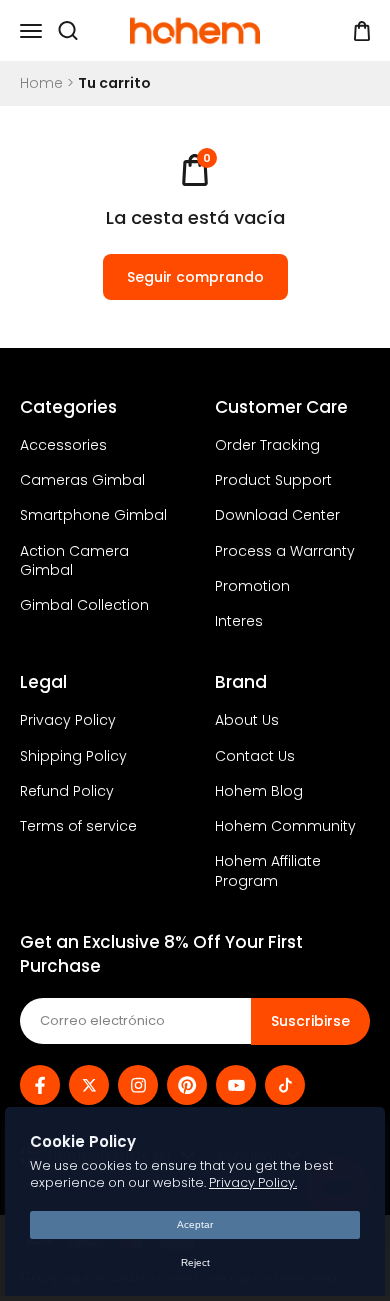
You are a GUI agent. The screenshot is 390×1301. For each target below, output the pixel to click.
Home (41, 83)
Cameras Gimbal (82, 480)
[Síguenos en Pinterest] (187, 1085)
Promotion (252, 586)
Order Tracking (267, 445)
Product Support (273, 480)
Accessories (63, 445)
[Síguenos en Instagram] (138, 1085)
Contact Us (255, 756)
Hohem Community (285, 826)
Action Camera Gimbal (74, 561)
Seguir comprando (195, 277)
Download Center (277, 515)
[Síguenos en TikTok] (285, 1085)
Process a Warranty (285, 551)
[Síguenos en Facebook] (40, 1085)
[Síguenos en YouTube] (236, 1085)
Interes (239, 621)
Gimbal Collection (84, 605)
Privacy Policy (68, 720)
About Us (247, 720)
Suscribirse (310, 1021)
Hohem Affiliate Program (268, 871)
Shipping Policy (73, 756)
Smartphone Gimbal (93, 515)
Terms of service (78, 826)
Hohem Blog (259, 791)
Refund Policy (67, 791)
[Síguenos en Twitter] (89, 1085)
